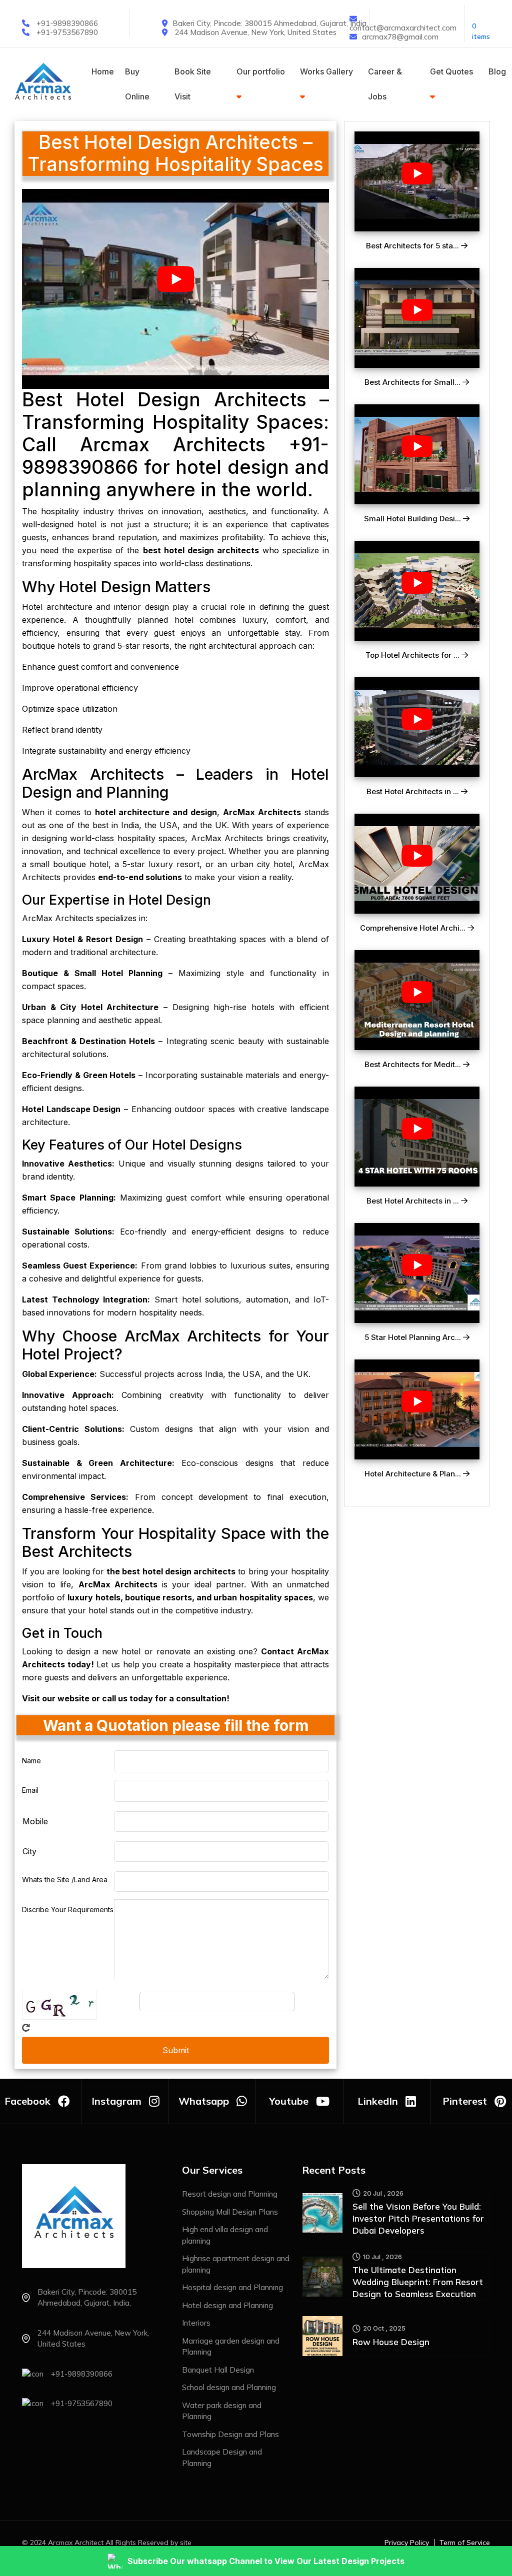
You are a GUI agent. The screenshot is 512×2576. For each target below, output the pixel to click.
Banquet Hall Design (218, 2370)
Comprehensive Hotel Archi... (414, 928)
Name (31, 1761)
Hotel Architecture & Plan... (414, 1474)
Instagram (116, 2101)
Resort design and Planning (230, 2194)
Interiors (196, 2323)
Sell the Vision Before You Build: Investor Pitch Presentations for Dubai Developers (418, 2218)
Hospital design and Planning (232, 2287)
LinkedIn (378, 2101)
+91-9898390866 (67, 23)
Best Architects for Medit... (414, 1065)
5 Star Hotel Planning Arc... (414, 1337)
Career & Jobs (385, 84)
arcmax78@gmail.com (400, 37)
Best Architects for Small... (413, 382)
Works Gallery (326, 71)
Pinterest (465, 2101)
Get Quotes (451, 71)
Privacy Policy (407, 2543)
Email (30, 1790)
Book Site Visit (193, 84)
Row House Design (391, 2342)
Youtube (289, 2101)
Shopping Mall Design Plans (230, 2212)
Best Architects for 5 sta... (413, 246)
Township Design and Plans (230, 2434)
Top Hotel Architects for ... (413, 655)
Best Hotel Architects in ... (414, 792)
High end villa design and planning (225, 2235)
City (29, 1851)
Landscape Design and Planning (222, 2458)
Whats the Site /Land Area (65, 1880)
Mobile (35, 1821)
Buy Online (137, 84)
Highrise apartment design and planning (236, 2264)
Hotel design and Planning (227, 2305)
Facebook (27, 2101)
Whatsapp (204, 2101)
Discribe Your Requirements (68, 1910)
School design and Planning (229, 2387)
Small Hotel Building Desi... (413, 519)
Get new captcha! (26, 2028)
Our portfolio (261, 71)
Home (103, 71)
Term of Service (465, 2543)
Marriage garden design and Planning (231, 2347)
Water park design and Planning (222, 2411)
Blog (497, 71)
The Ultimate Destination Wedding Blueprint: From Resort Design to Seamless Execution (418, 2282)
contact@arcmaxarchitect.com (403, 28)
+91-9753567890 (67, 32)
